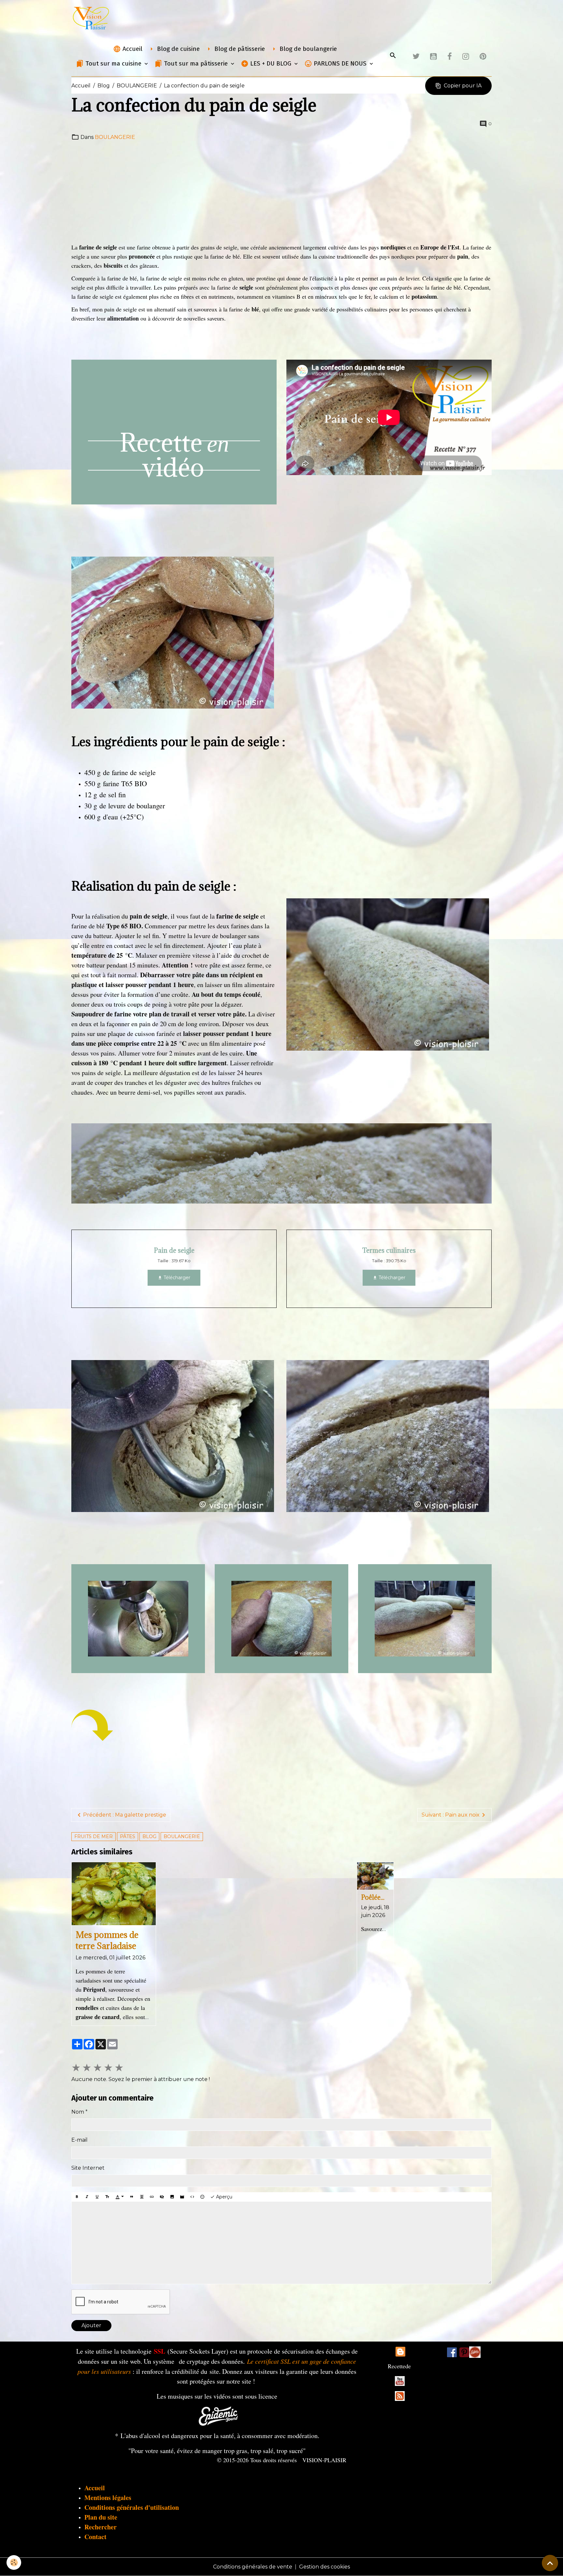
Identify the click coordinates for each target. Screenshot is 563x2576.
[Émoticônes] (202, 2197)
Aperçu (224, 2197)
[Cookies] (14, 2562)
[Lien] (152, 2197)
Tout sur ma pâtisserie (196, 63)
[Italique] (87, 2197)
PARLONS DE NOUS (340, 63)
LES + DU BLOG (271, 63)
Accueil (132, 49)
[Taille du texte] (107, 2197)
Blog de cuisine (178, 49)
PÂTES (128, 1836)
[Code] (192, 2197)
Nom (78, 2112)
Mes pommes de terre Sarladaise (107, 1940)
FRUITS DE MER (94, 1836)
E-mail (79, 2140)
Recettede (399, 2366)
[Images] (475, 2352)
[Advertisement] (281, 192)
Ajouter (91, 2325)
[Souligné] (97, 2197)
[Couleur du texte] (120, 2197)
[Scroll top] (550, 2563)
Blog (104, 86)
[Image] (172, 2197)
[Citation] (132, 2197)
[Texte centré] (142, 2197)
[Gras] (77, 2197)
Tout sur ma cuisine (113, 63)
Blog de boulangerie (307, 49)
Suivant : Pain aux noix (451, 1815)
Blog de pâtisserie (239, 49)
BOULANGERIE (137, 86)
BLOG (149, 1836)
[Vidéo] (182, 2197)
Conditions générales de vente (253, 2567)
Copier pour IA (463, 86)
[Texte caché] (162, 2197)
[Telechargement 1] (218, 2415)
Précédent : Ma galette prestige (125, 1815)
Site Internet (88, 2168)
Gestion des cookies (325, 2567)
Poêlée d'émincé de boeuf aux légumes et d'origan (374, 1897)
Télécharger (176, 1278)
